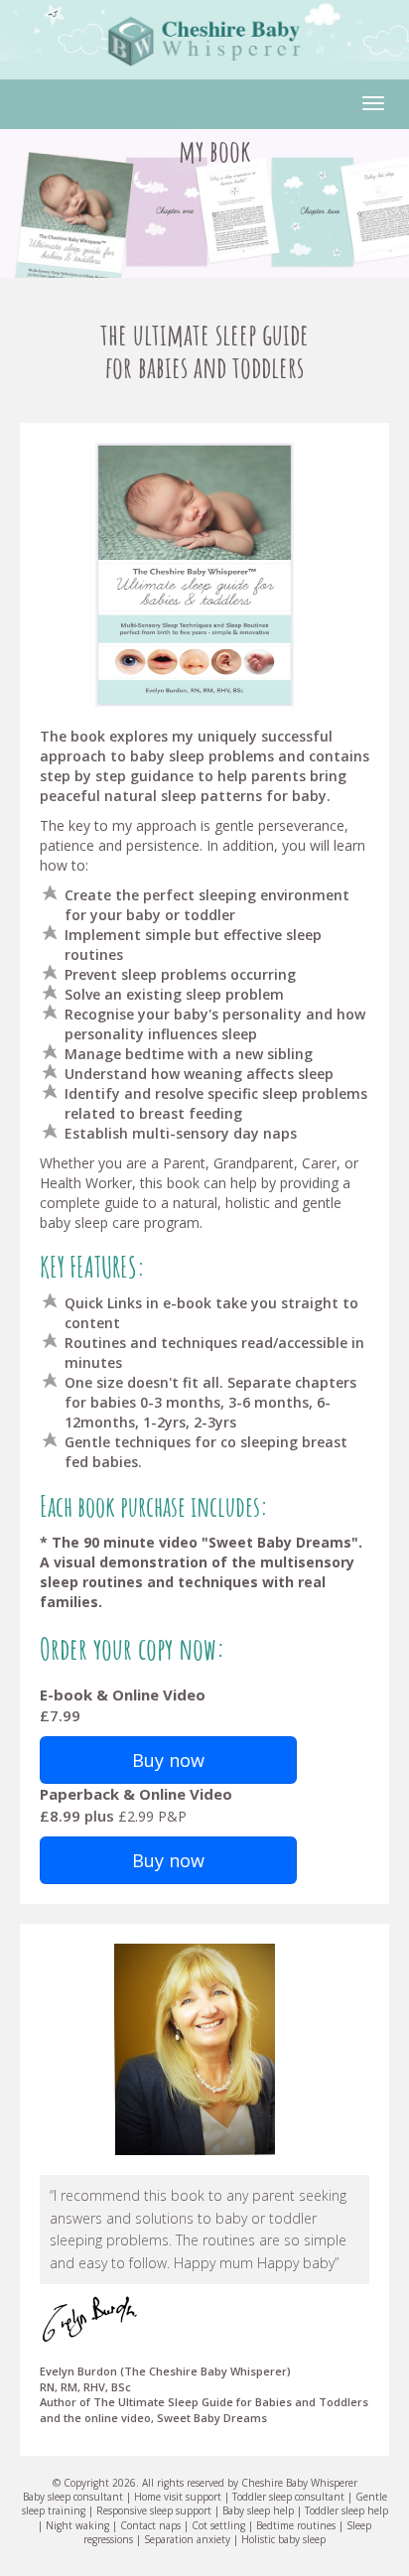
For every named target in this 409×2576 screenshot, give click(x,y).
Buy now (168, 1760)
